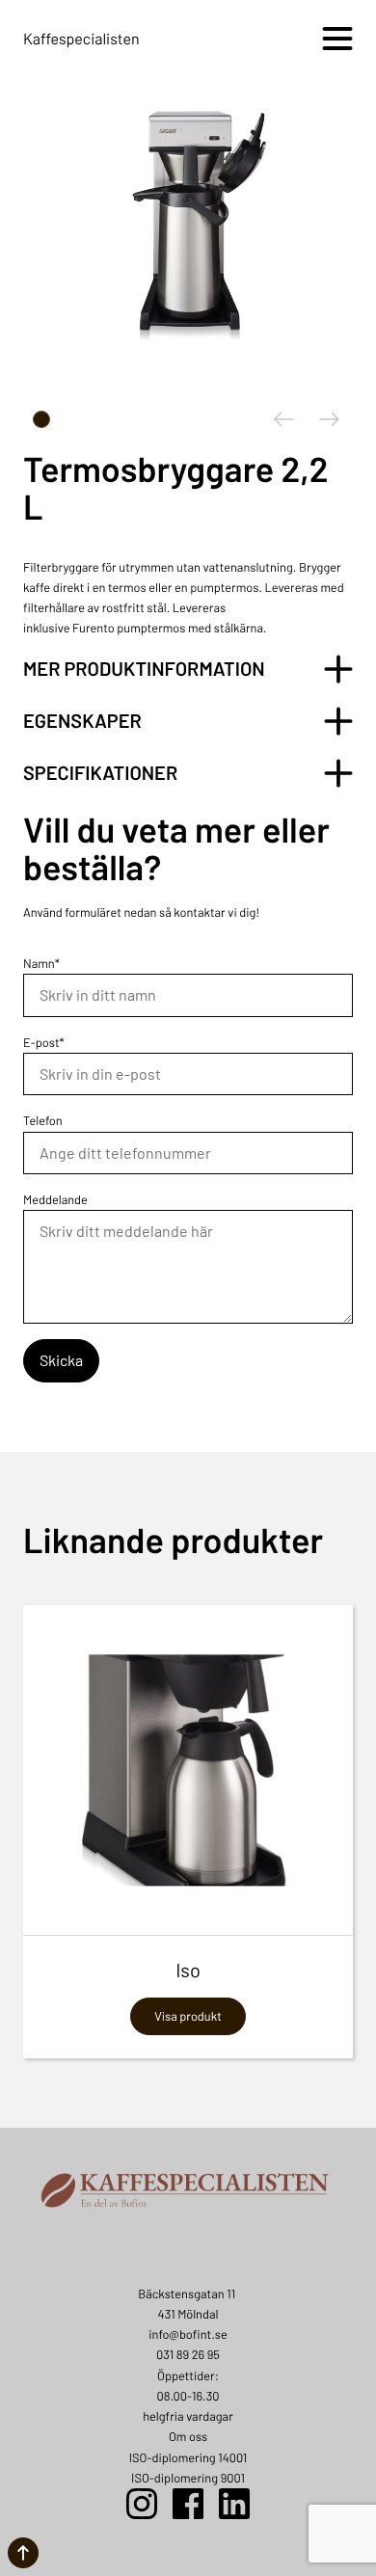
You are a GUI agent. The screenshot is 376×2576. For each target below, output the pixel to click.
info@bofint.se (188, 2334)
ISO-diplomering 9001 (188, 2478)
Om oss (188, 2436)
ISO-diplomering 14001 (188, 2457)
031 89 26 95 (188, 2354)
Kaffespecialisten (81, 39)
